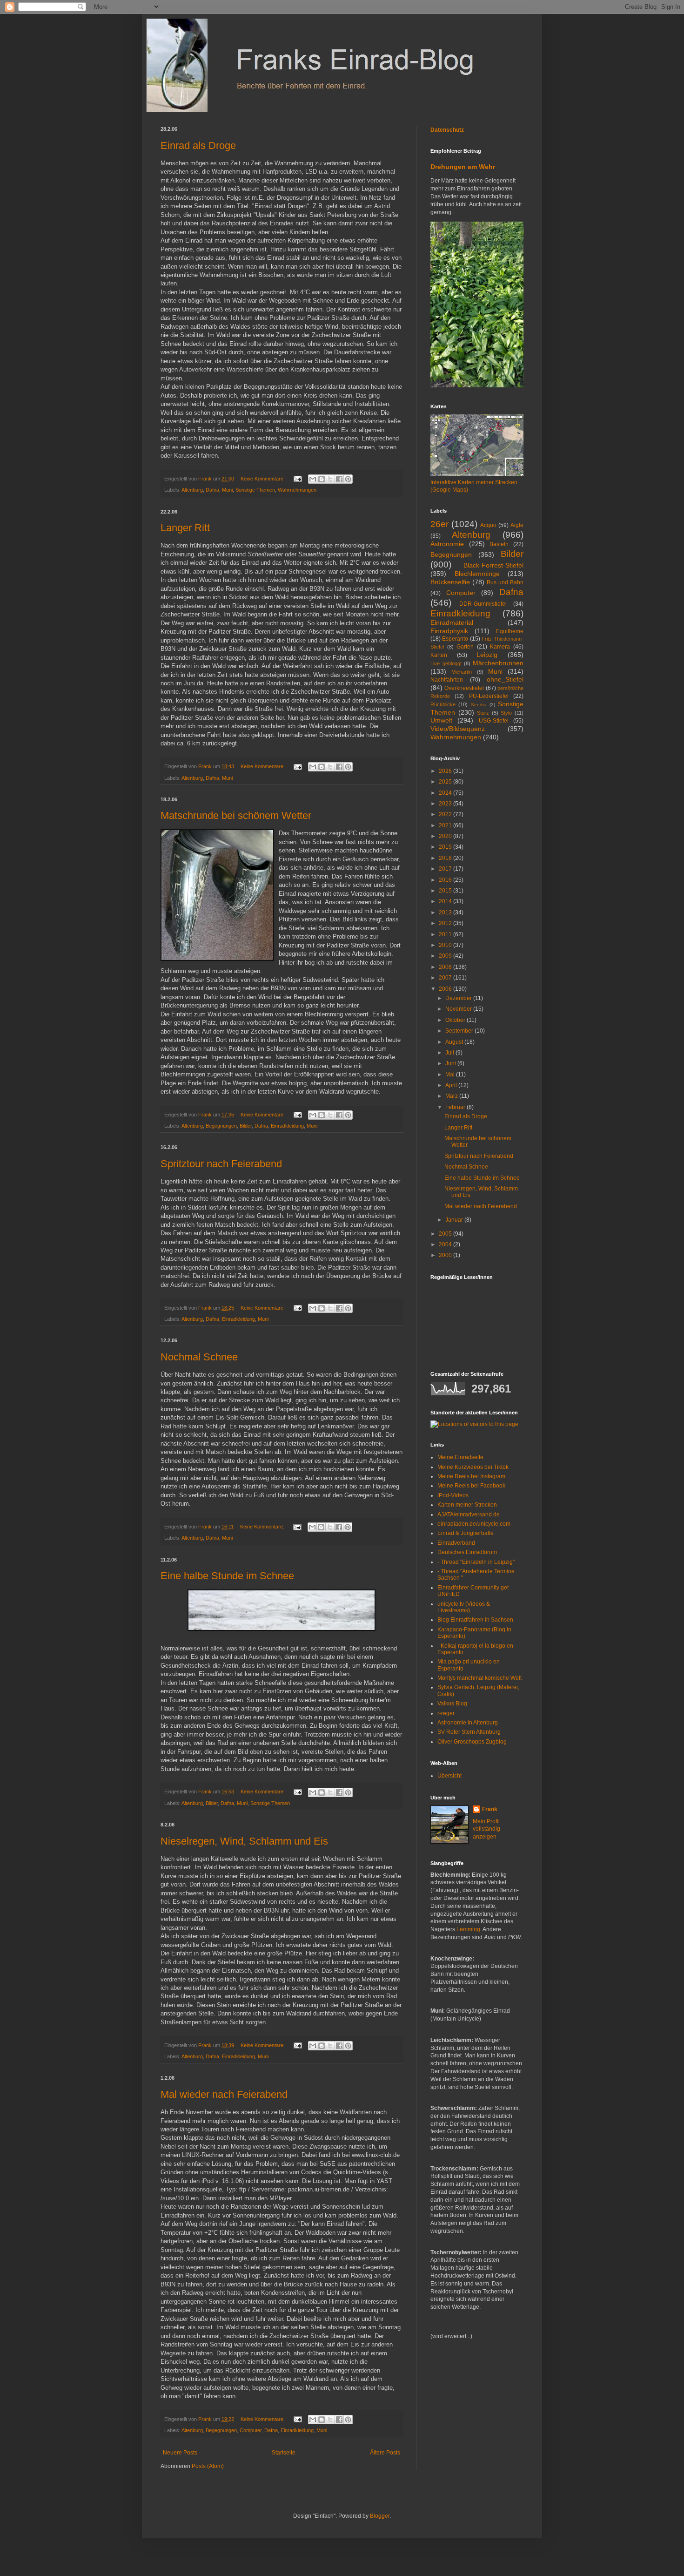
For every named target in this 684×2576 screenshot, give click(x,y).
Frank (490, 1809)
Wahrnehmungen (297, 490)
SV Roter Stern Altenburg (469, 1732)
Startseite (284, 2453)
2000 (446, 1255)
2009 (446, 956)
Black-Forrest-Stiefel (493, 565)
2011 (446, 934)
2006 (446, 989)
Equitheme (510, 631)
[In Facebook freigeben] (339, 479)
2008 (446, 967)
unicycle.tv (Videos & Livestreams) (464, 1607)
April (452, 1085)
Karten (439, 655)
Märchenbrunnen (498, 663)
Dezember (459, 998)
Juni (451, 1063)
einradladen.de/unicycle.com (474, 1524)
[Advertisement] (458, 2375)
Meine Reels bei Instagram (471, 1476)
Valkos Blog (452, 1704)
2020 (446, 836)
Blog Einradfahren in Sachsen (475, 1620)
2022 (446, 814)
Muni (227, 490)
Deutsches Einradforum (467, 1552)
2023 (446, 804)
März (452, 1096)
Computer (251, 2430)
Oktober (456, 1020)
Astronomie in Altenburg (468, 1723)
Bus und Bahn (505, 582)
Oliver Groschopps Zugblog (472, 1742)
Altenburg (192, 490)
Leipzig (487, 655)
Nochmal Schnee (199, 1357)
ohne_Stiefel (505, 679)
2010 (446, 945)
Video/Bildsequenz (458, 729)
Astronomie (447, 544)
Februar (456, 1107)
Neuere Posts (180, 2453)
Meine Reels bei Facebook (471, 1486)
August (455, 1042)
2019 (446, 847)
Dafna (212, 490)
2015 (446, 891)
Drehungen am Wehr (463, 167)
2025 (446, 782)
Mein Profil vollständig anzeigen (486, 1829)
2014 (446, 901)
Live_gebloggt (446, 663)
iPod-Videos (453, 1495)
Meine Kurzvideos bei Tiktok (473, 1467)
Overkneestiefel (464, 688)
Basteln (499, 544)
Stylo (506, 713)
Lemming (468, 1929)
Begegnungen (221, 1126)
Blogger (380, 2516)
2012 (446, 923)
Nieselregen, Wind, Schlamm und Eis (244, 1841)
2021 (446, 825)
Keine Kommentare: (263, 479)
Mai (451, 1075)
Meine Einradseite (460, 1457)
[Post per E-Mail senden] (297, 479)
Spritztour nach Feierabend (221, 1164)
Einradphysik (449, 631)
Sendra (479, 705)
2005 (446, 1234)
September (460, 1031)
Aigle (517, 525)
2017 (446, 869)
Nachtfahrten (447, 680)
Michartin (462, 672)
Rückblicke (443, 704)
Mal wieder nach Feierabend (224, 2094)
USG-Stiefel (494, 721)
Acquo (488, 525)
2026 (446, 771)
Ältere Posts (385, 2453)
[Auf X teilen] (330, 479)
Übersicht (449, 1776)
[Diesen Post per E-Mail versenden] (313, 479)
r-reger (446, 1713)
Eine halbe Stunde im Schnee (227, 1576)
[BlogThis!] (322, 479)
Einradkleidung (287, 1126)
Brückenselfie (450, 582)
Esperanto (455, 639)
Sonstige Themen (255, 490)
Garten (465, 647)
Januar (455, 1220)
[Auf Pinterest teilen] (348, 479)
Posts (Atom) (208, 2466)
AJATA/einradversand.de (469, 1514)
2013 (446, 913)
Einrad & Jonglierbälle (466, 1533)
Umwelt (441, 720)
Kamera (500, 647)
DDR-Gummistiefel (483, 604)
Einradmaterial (452, 622)
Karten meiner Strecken (467, 1505)
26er (439, 524)
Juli (450, 1053)
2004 (446, 1244)
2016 (446, 880)
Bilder (246, 1126)
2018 (446, 858)
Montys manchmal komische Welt (479, 1678)
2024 (446, 793)
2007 (446, 978)
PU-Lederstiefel (489, 696)
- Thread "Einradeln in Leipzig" (476, 1562)
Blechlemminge (477, 574)
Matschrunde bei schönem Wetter (236, 815)
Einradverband (456, 1543)
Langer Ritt (185, 528)
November (459, 1009)
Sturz (483, 713)
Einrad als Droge (198, 145)
